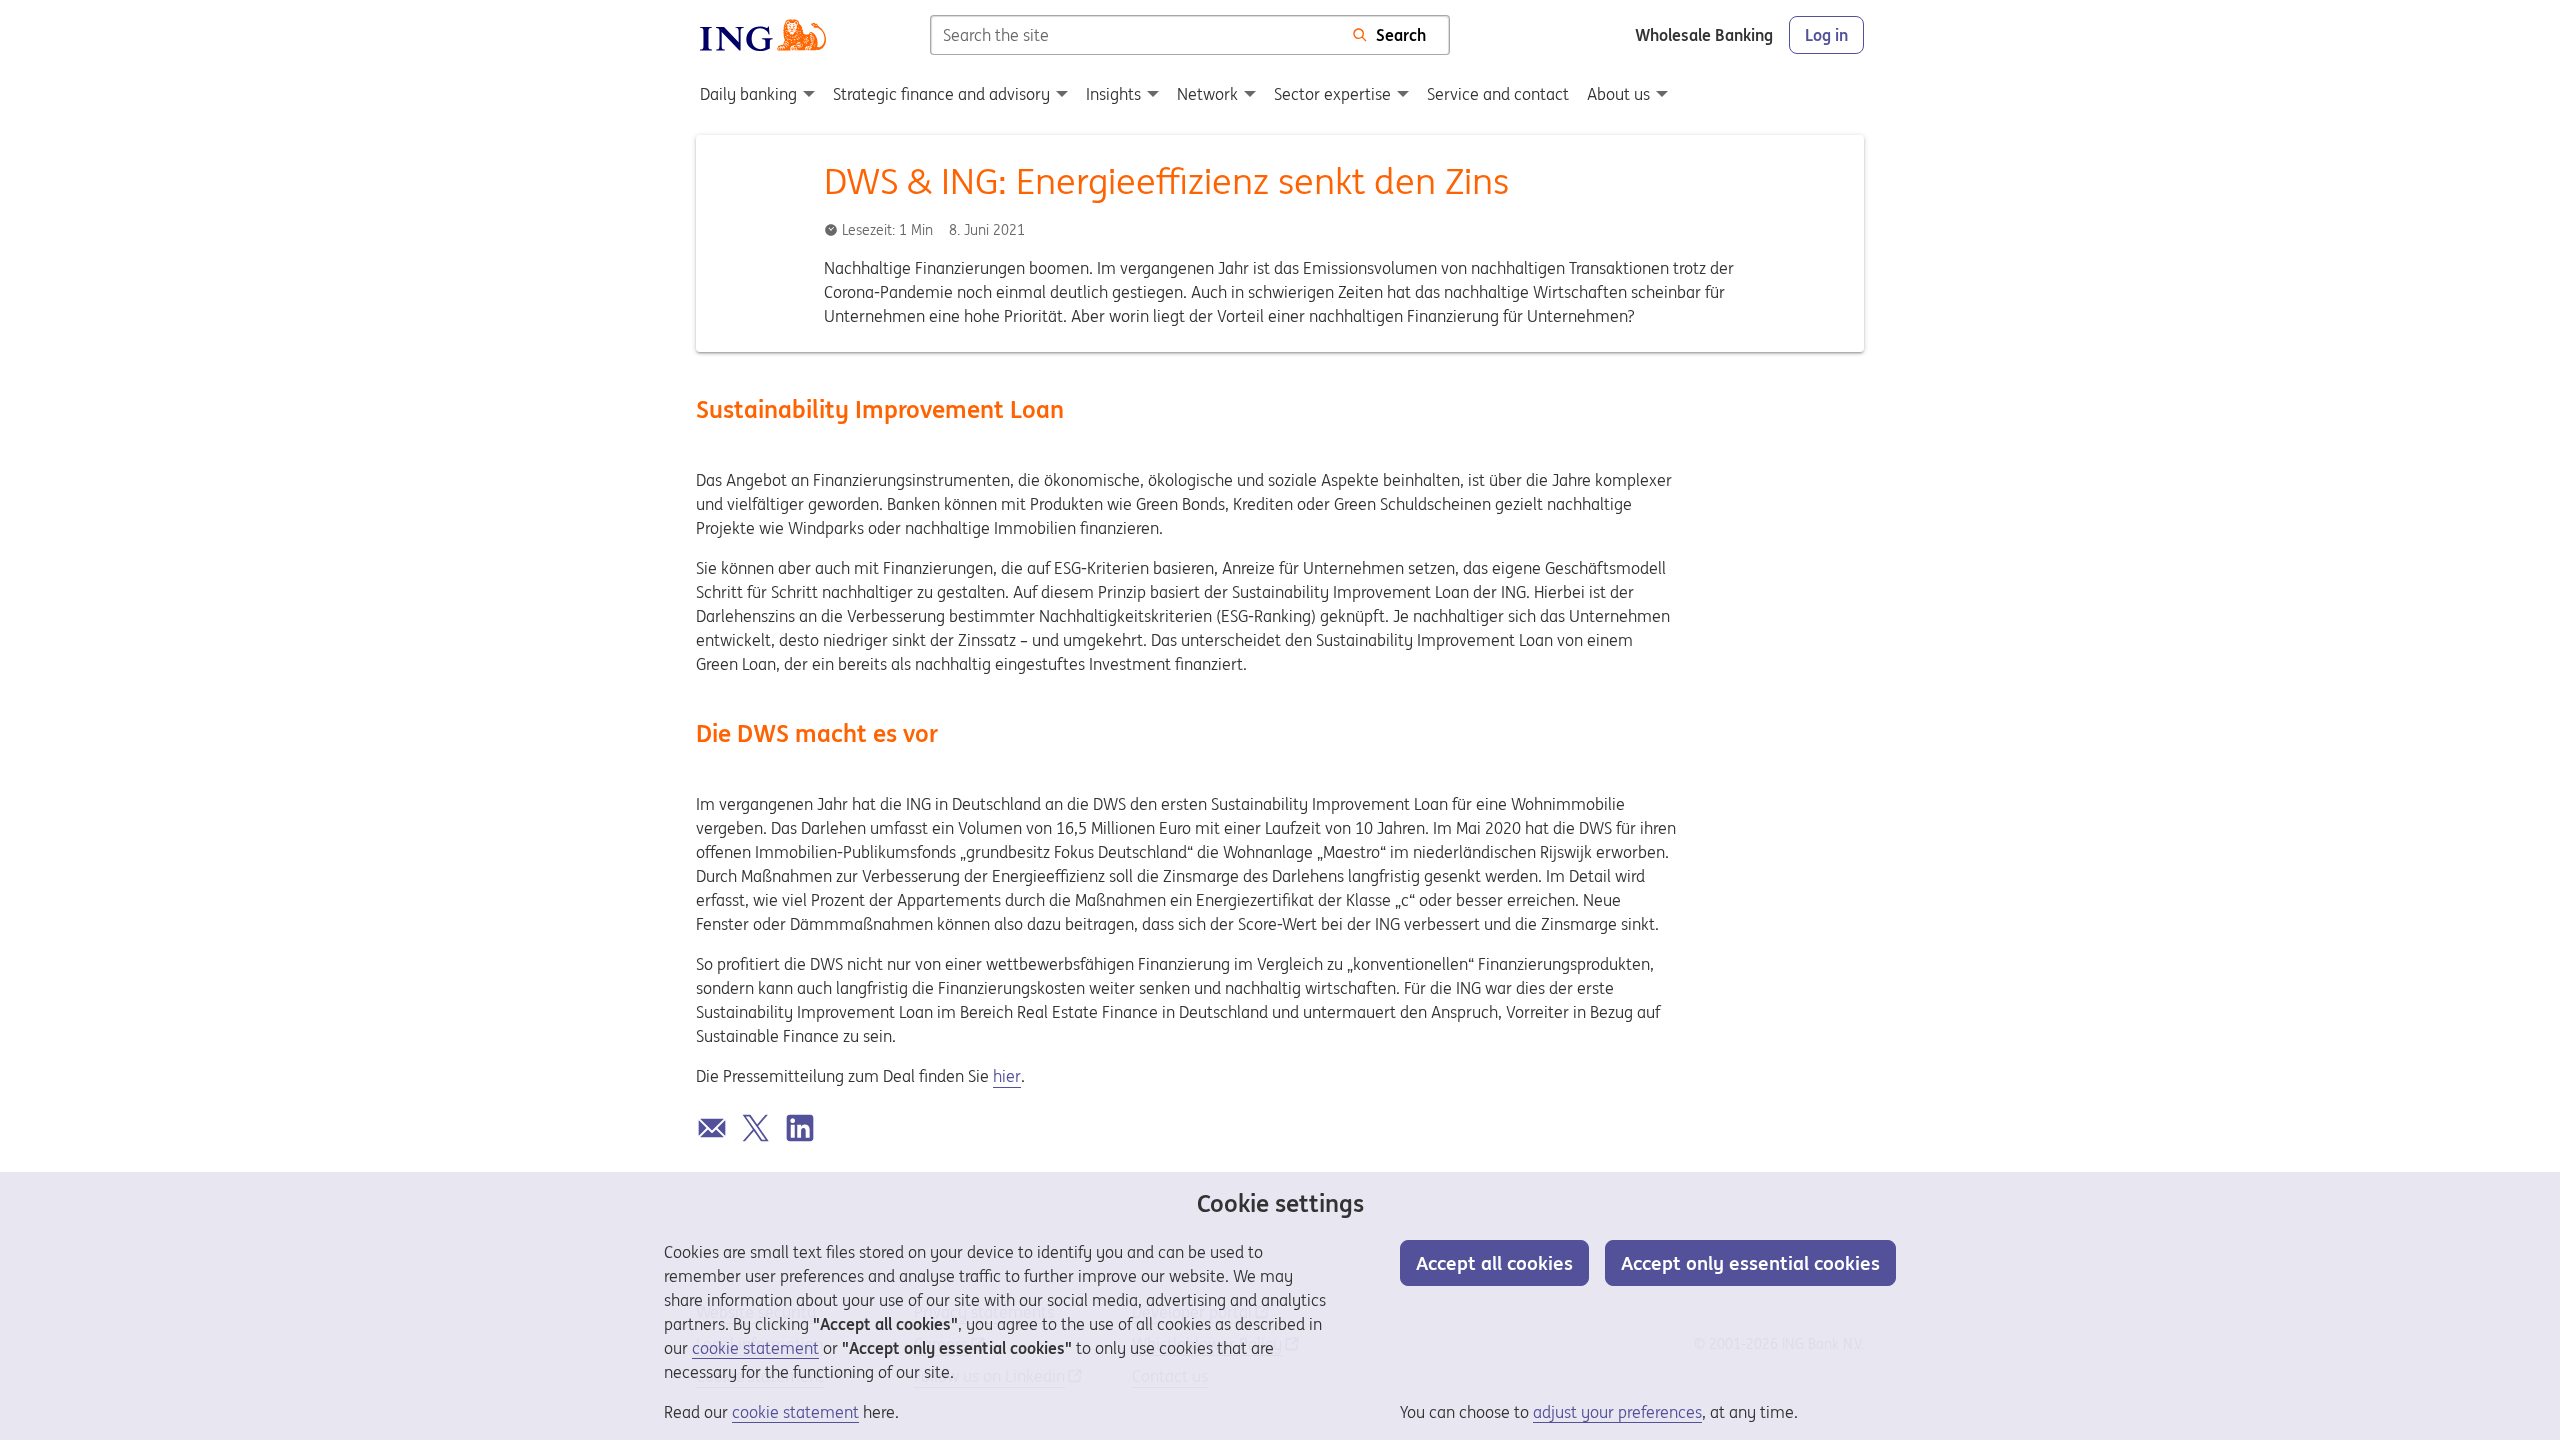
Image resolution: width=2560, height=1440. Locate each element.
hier (1007, 1076)
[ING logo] (763, 35)
